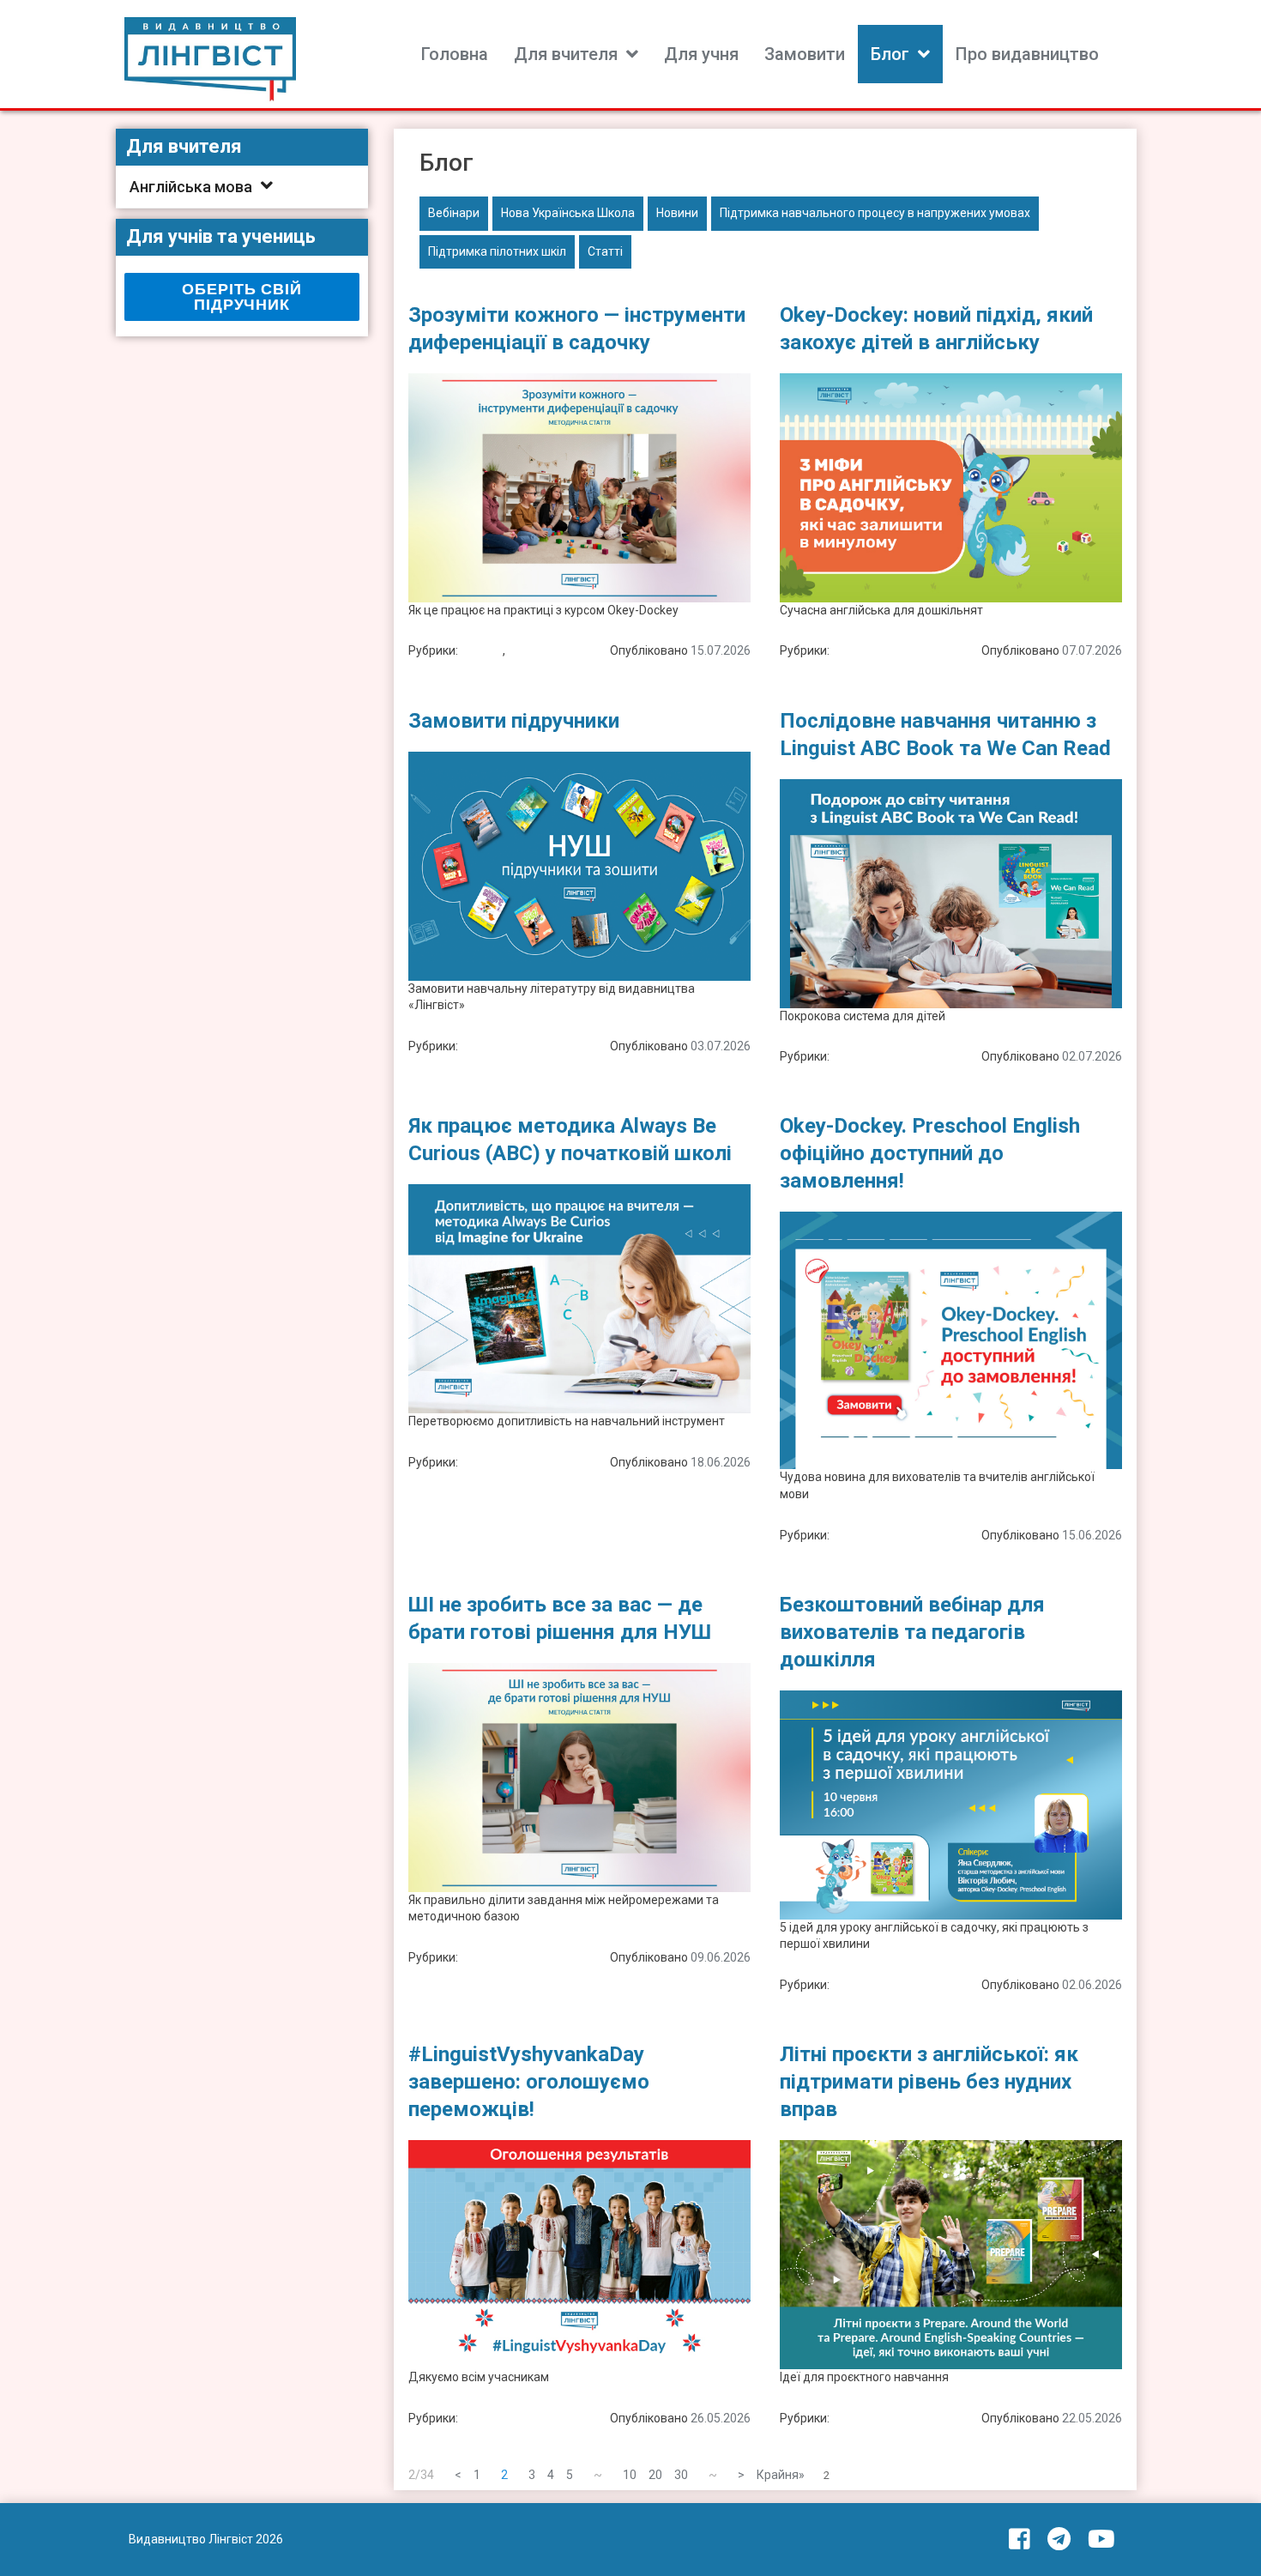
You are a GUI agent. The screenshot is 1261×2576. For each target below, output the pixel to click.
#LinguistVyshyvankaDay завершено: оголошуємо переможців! (529, 2082)
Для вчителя (566, 54)
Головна (455, 54)
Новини (677, 213)
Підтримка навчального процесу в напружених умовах (875, 213)
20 (655, 2475)
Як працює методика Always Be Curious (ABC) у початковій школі (570, 1140)
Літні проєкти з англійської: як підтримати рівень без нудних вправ (929, 2082)
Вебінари (454, 213)
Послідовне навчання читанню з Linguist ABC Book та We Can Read (945, 735)
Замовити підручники (514, 721)
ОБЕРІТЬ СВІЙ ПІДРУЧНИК (241, 297)
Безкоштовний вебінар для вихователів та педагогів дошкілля (912, 1632)
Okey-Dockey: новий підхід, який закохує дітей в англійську (936, 329)
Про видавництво (1027, 54)
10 (630, 2475)
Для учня (701, 54)
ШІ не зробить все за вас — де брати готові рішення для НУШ (560, 1618)
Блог (890, 54)
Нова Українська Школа (568, 213)
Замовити (805, 54)
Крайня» (781, 2475)
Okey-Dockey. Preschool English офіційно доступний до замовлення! (930, 1153)
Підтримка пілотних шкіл (497, 251)
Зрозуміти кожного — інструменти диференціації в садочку (577, 329)
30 (681, 2475)
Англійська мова (191, 187)
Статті (605, 251)
